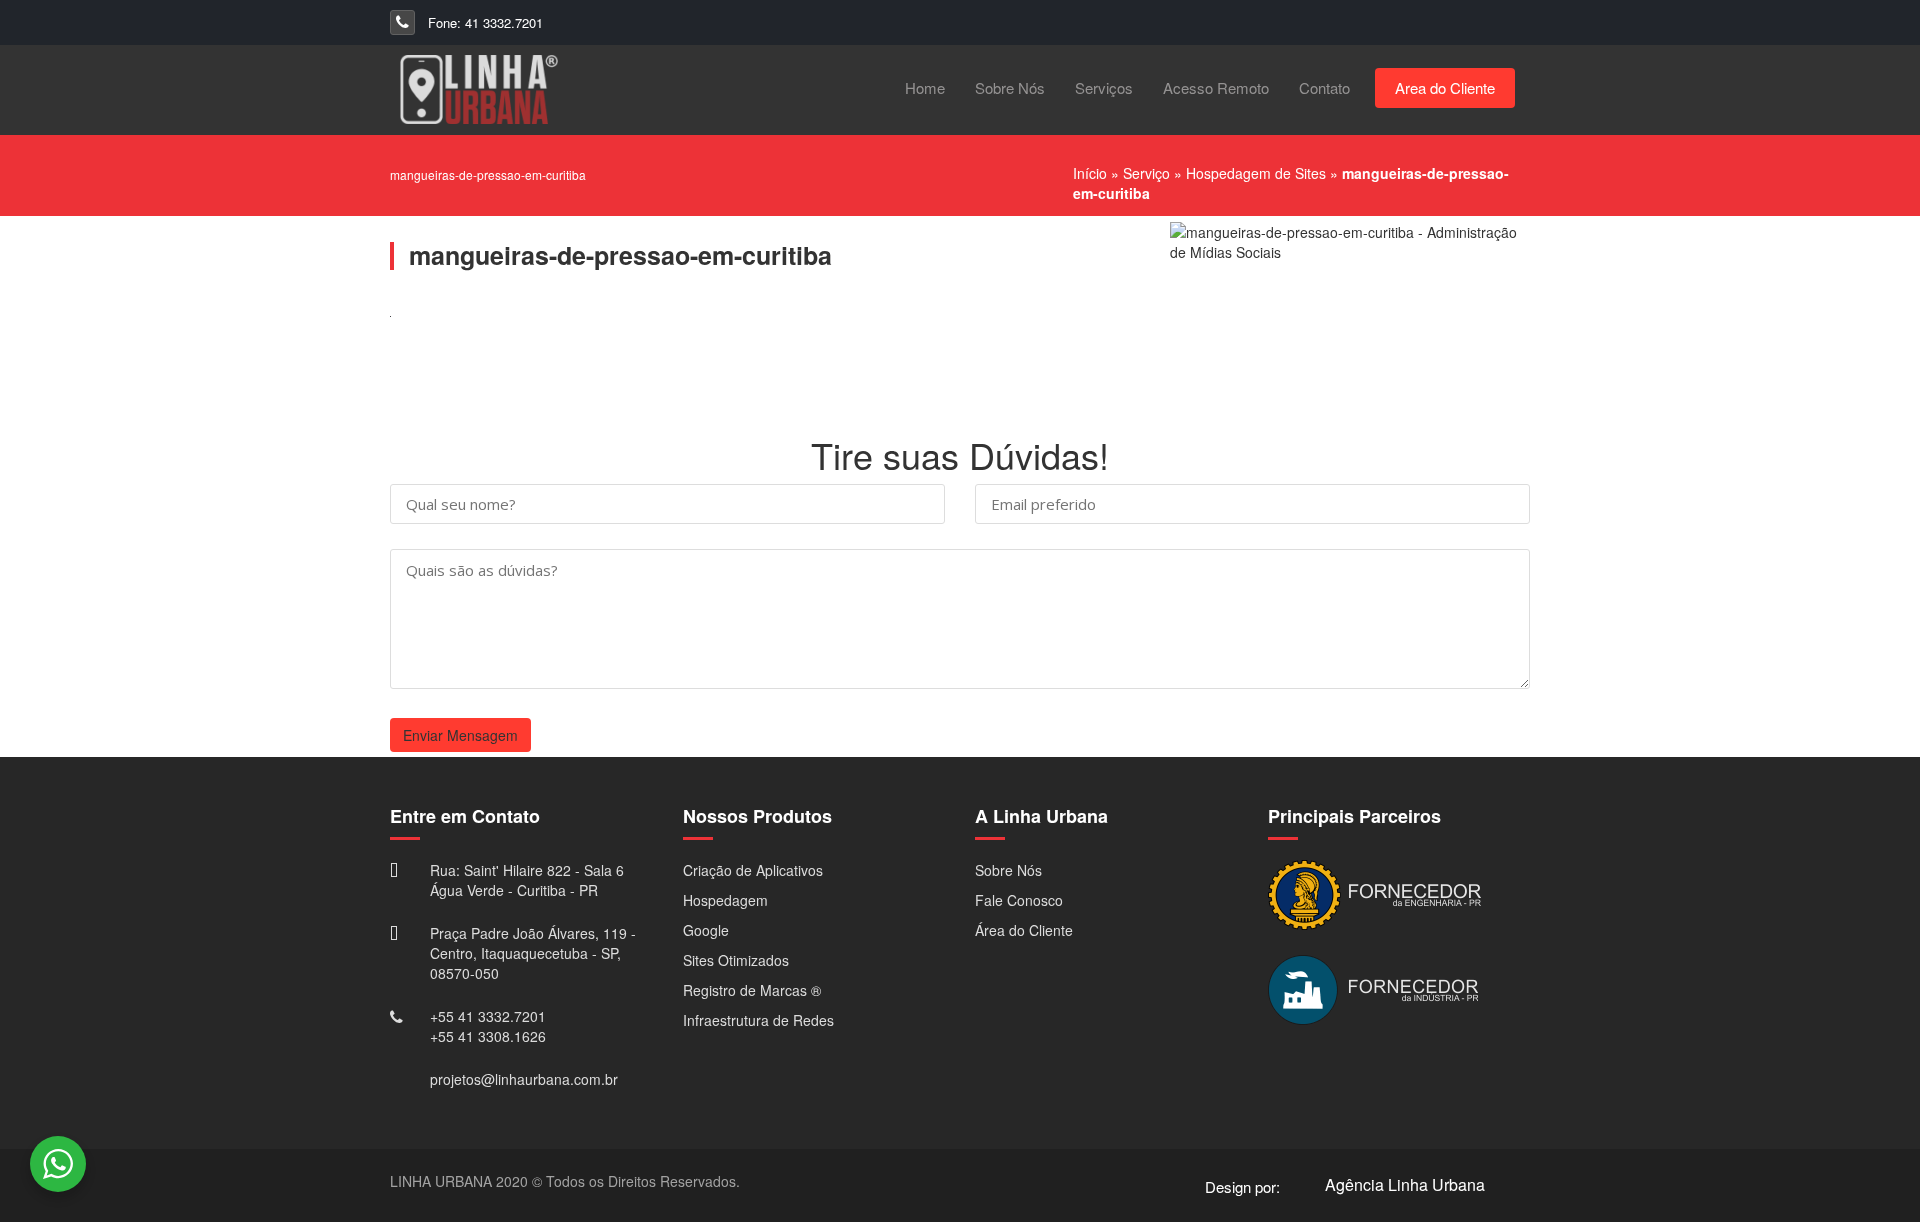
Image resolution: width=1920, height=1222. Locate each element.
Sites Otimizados (736, 960)
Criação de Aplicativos (753, 870)
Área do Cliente (1024, 930)
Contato (1324, 87)
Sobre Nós (1010, 87)
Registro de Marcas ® (752, 990)
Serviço (1146, 173)
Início (1090, 173)
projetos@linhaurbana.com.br (524, 1079)
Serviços (1104, 87)
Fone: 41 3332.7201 (483, 22)
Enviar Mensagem (460, 735)
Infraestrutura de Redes (758, 1020)
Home (925, 87)
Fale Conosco (1019, 900)
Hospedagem (725, 900)
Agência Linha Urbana (1405, 1184)
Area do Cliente (1445, 87)
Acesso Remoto (1216, 87)
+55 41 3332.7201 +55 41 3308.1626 (488, 1026)
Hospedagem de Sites (1256, 173)
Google (706, 930)
